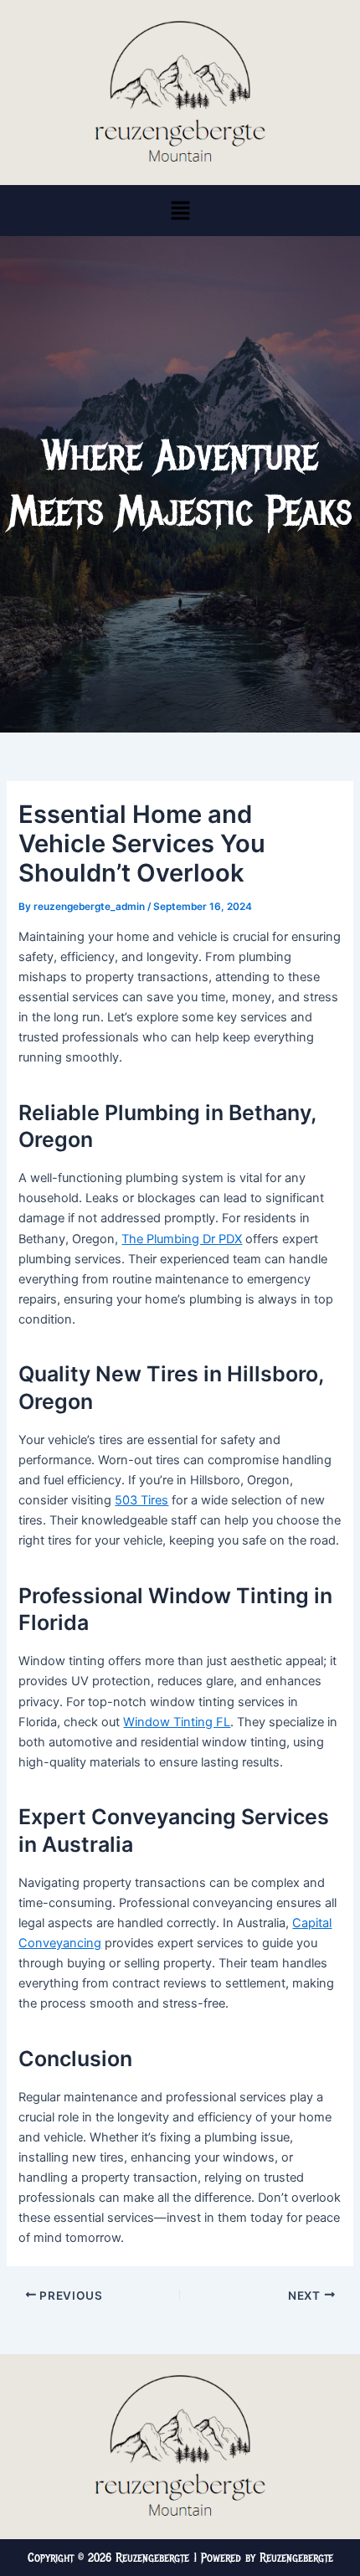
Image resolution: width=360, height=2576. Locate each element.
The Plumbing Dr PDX (182, 1239)
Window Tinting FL (177, 1722)
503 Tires (141, 1500)
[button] (180, 211)
